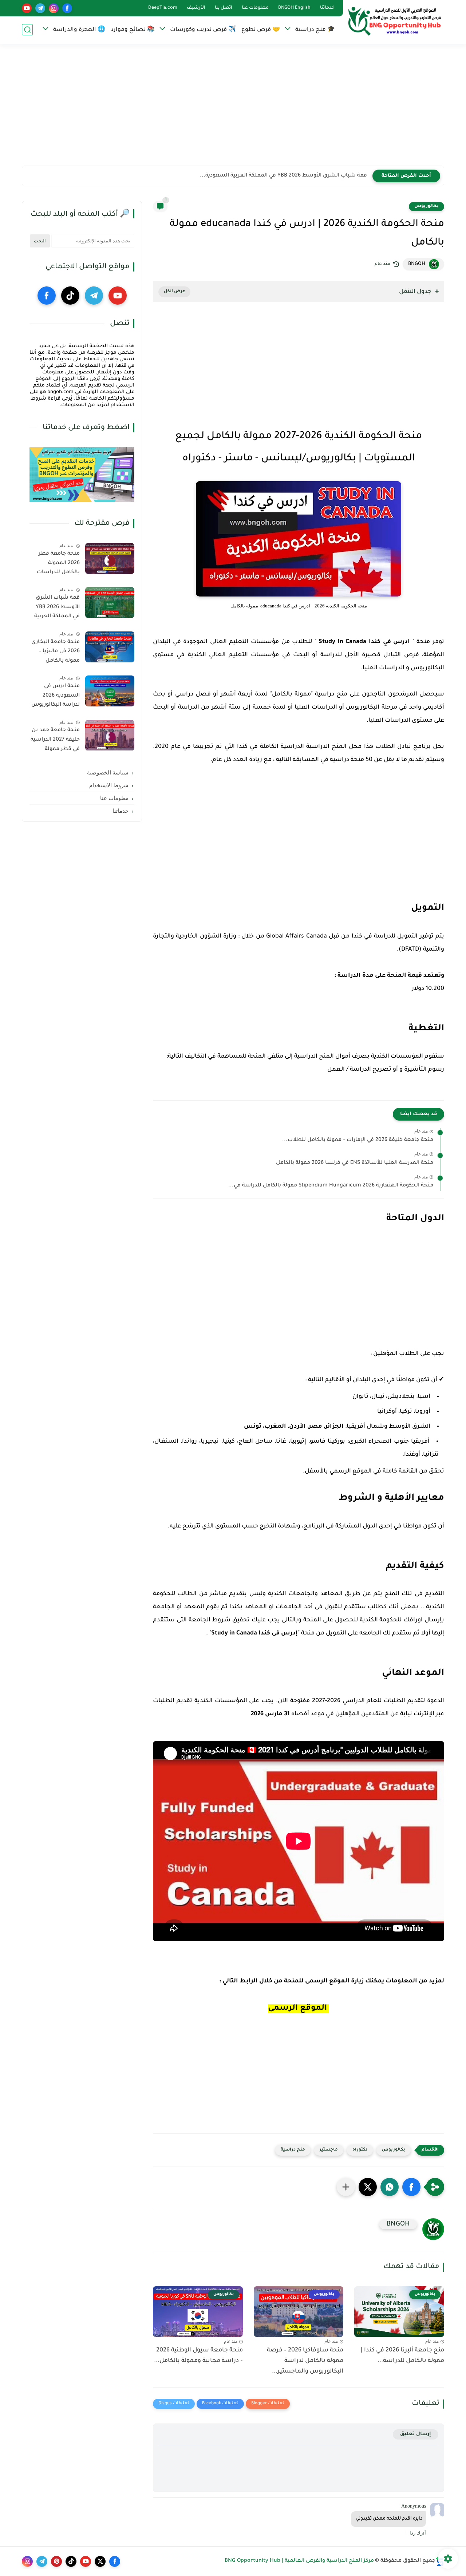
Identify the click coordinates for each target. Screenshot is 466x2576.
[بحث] (27, 30)
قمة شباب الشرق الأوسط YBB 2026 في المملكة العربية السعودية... (283, 176)
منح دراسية (293, 2150)
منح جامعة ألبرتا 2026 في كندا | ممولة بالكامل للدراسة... (402, 2356)
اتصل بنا (224, 8)
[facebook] (67, 8)
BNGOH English (294, 8)
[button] (411, 2187)
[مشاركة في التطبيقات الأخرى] (346, 2187)
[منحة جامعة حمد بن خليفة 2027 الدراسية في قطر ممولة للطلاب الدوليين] (110, 735)
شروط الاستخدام (109, 785)
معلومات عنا (255, 8)
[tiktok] (70, 296)
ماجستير (329, 2150)
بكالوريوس (426, 206)
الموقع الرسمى (327, 1981)
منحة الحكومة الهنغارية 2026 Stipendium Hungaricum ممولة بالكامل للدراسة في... (331, 1186)
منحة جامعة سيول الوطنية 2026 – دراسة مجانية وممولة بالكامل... (198, 2356)
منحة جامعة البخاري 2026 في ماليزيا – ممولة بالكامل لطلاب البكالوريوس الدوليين (56, 653)
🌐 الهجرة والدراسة (79, 30)
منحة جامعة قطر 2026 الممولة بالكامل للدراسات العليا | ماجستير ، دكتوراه (58, 564)
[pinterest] (56, 2561)
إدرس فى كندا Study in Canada (254, 1633)
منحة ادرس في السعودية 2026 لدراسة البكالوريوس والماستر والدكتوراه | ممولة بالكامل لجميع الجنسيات (55, 697)
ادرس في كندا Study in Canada (364, 642)
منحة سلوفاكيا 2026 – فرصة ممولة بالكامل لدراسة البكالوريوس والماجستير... (305, 2361)
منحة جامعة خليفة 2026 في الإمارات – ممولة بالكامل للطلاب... (358, 1140)
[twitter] (100, 2561)
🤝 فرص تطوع (261, 30)
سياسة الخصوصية (108, 773)
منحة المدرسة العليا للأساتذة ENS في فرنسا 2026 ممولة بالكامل (355, 1163)
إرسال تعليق (416, 2434)
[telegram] (40, 8)
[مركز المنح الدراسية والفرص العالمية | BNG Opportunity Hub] (395, 21)
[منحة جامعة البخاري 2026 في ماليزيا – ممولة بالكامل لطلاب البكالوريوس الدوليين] (110, 647)
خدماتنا (327, 8)
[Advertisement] (233, 109)
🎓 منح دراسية (315, 30)
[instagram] (54, 8)
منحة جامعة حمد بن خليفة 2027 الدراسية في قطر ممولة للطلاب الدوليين (55, 741)
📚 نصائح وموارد (133, 30)
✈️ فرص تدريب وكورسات (203, 30)
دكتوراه (360, 2150)
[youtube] (27, 8)
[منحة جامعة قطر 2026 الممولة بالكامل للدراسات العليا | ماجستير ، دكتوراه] (110, 558)
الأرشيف (196, 8)
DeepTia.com (163, 8)
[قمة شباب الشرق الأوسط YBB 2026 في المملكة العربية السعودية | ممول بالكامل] (110, 603)
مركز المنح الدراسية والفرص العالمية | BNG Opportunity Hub (299, 2561)
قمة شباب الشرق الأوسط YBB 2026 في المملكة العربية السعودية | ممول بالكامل (57, 609)
